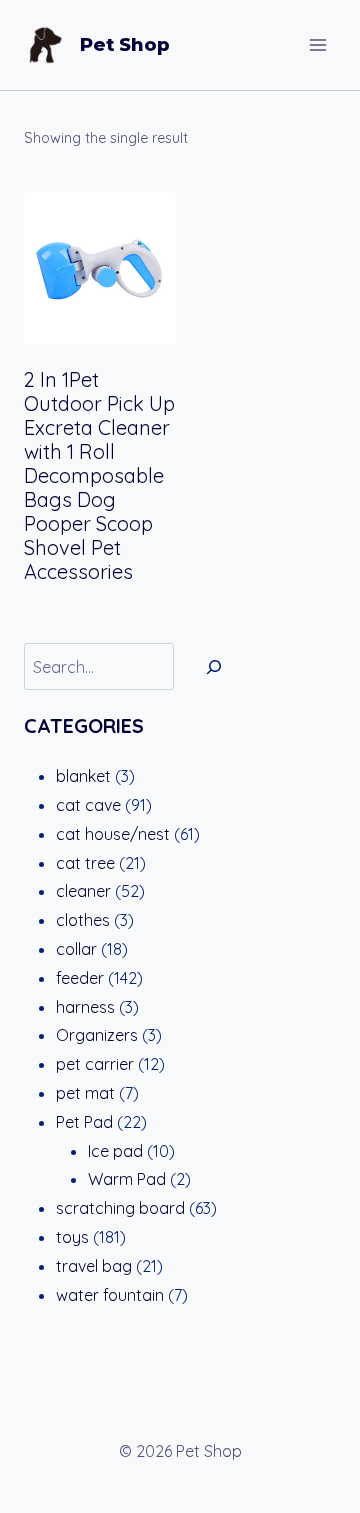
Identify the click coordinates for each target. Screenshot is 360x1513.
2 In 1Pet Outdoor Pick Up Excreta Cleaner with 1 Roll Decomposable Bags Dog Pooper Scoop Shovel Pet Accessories (99, 475)
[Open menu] (317, 44)
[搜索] (214, 666)
